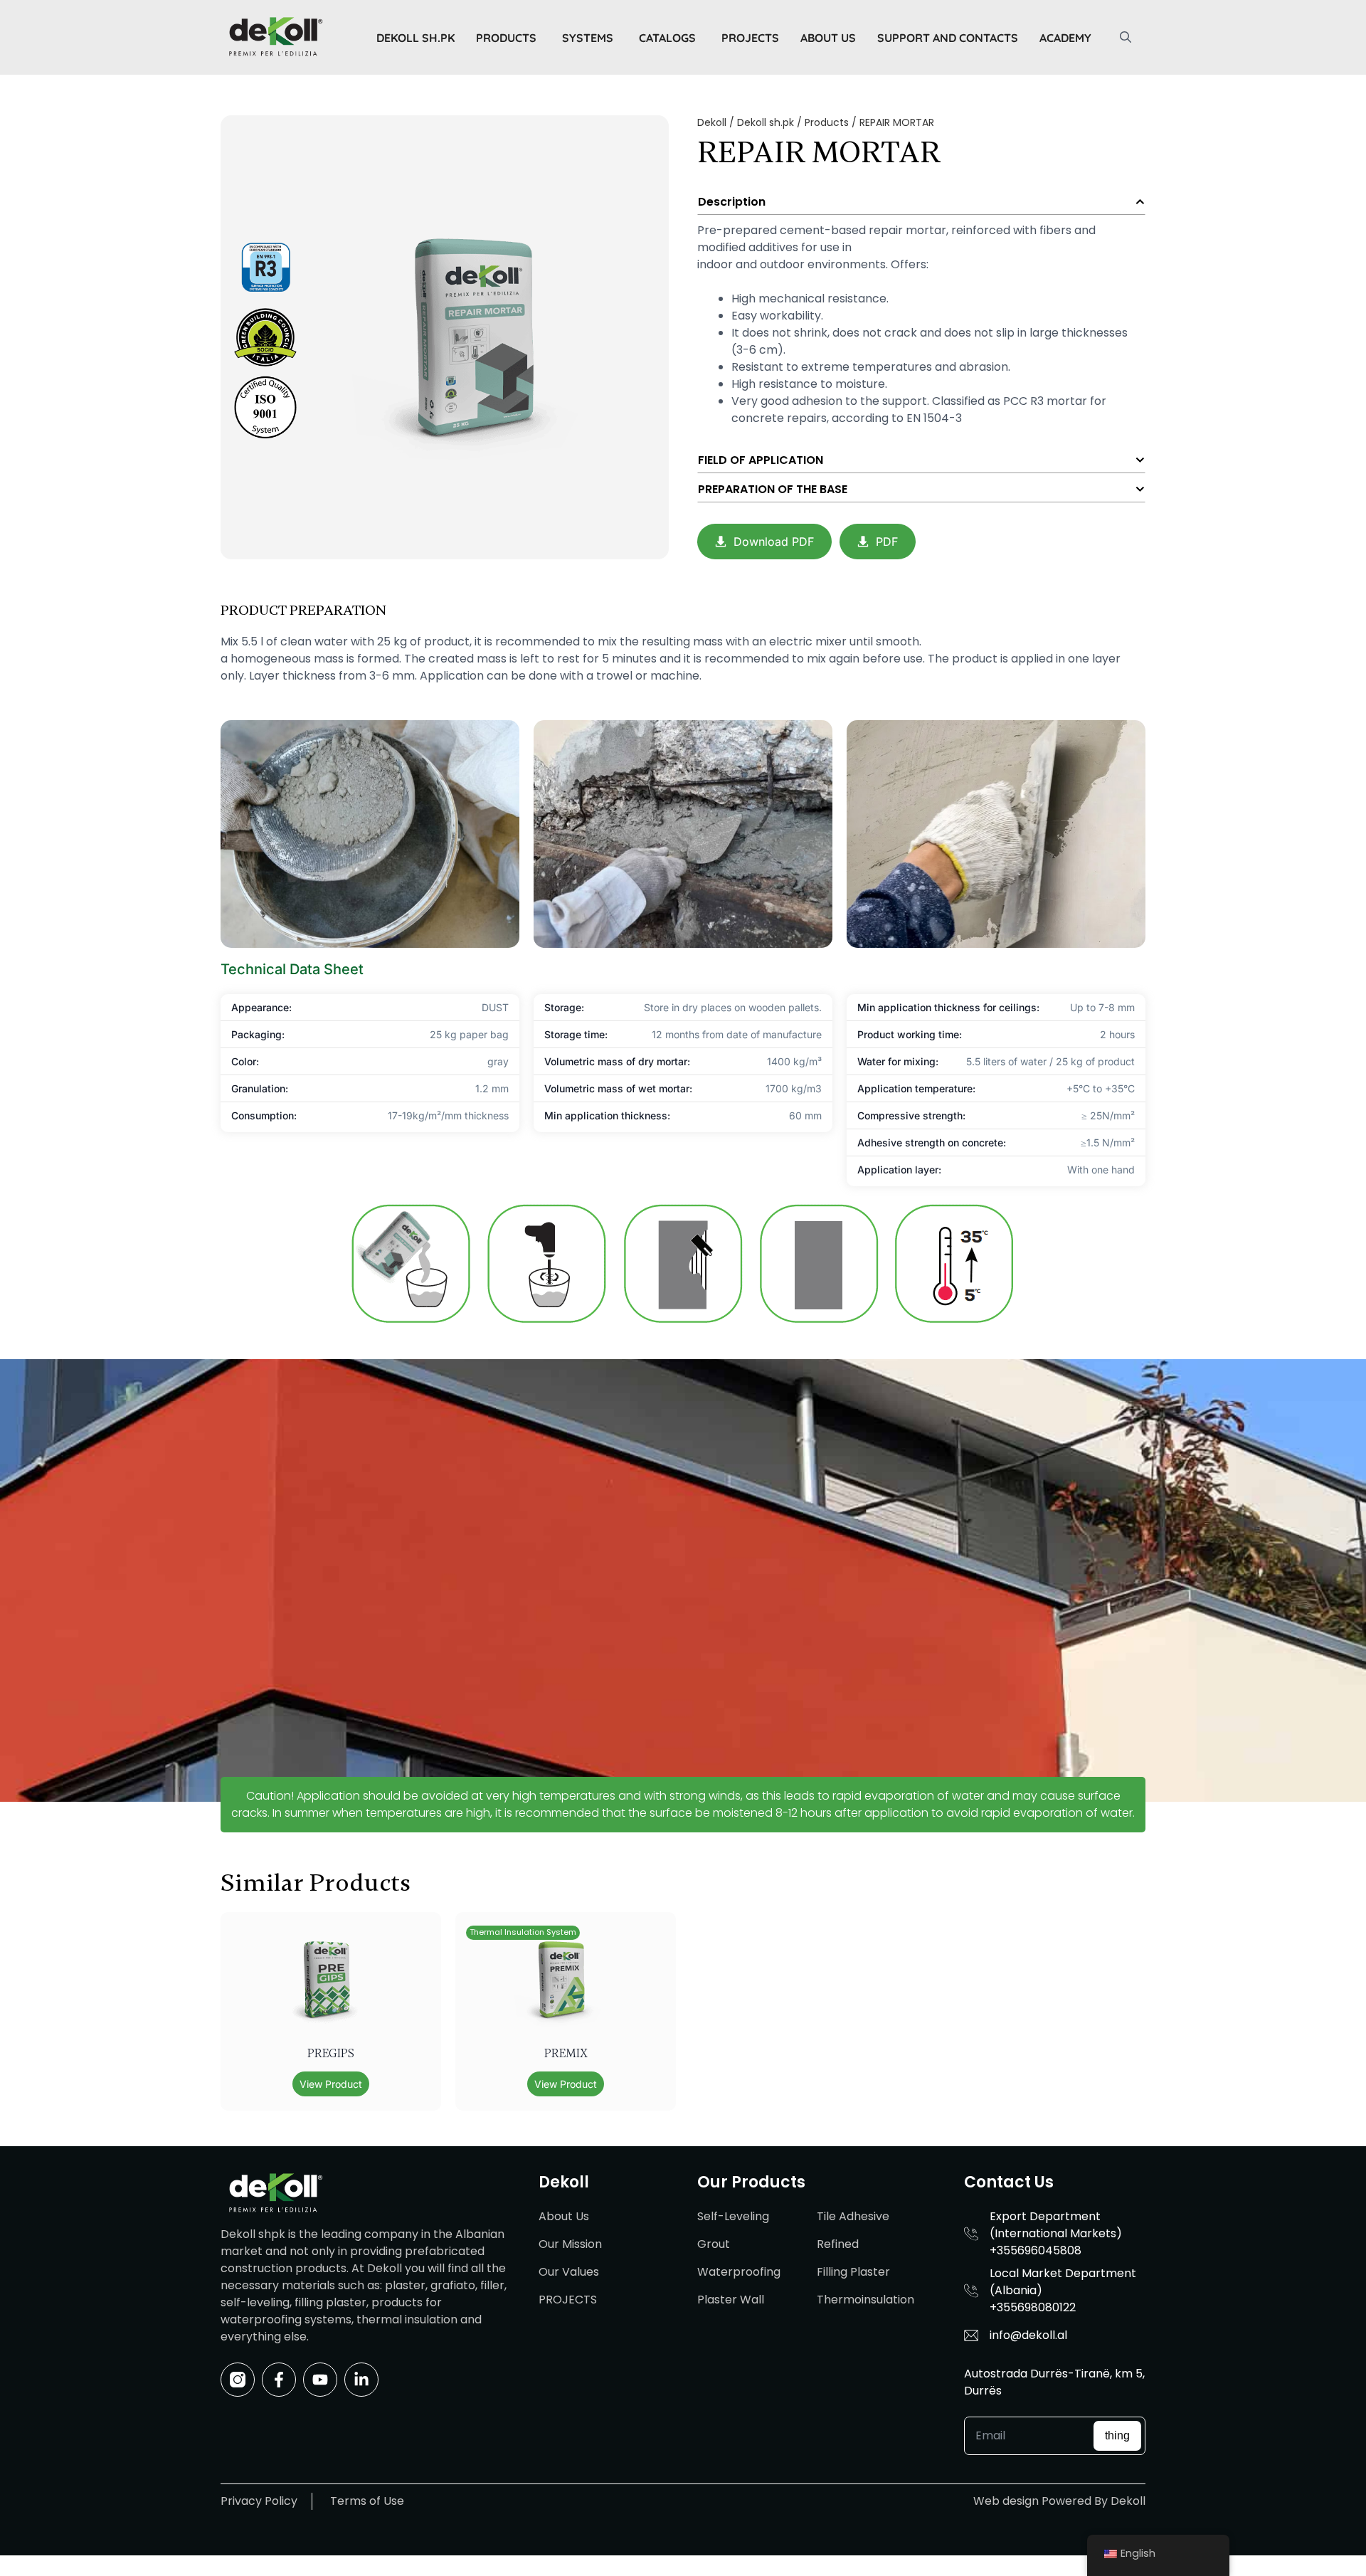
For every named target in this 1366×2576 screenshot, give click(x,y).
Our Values (569, 2272)
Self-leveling (733, 2216)
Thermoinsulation (865, 2300)
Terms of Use (367, 2501)
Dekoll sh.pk (415, 38)
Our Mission (570, 2244)
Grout (714, 2244)
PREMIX (566, 2054)
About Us (828, 38)
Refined (838, 2244)
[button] (1126, 38)
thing (1117, 2435)
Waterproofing (739, 2272)
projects (750, 38)
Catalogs (667, 38)
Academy (1065, 38)
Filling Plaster (853, 2272)
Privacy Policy (259, 2501)
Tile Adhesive (853, 2216)
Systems (588, 38)
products (506, 38)
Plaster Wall (731, 2300)
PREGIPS (331, 2054)
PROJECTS (568, 2300)
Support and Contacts (948, 38)
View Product (331, 2084)
